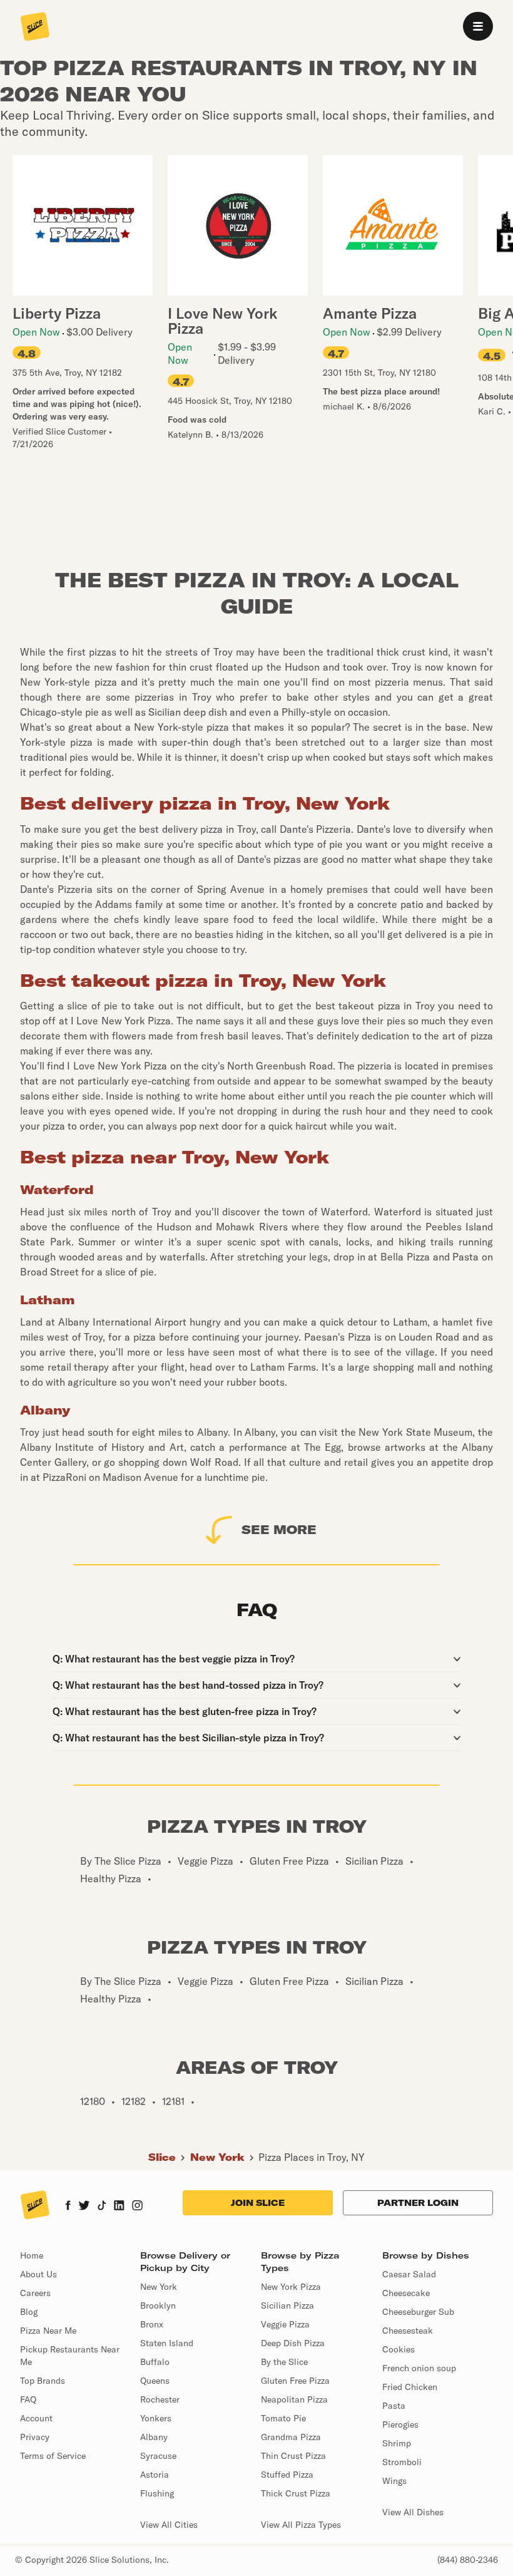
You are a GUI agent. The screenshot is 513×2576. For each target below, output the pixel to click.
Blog (29, 2312)
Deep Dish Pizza (293, 2343)
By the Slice (284, 2362)
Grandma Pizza (291, 2437)
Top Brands (43, 2381)
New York (217, 2157)
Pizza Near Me (48, 2331)
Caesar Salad (409, 2274)
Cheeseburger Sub (418, 2312)
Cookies (399, 2349)
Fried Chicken (410, 2387)
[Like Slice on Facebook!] (68, 2207)
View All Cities (169, 2525)
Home (32, 2255)
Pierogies (400, 2424)
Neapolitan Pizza (294, 2399)
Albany (154, 2437)
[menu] (478, 26)
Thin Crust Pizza (293, 2456)
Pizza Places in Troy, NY (312, 2157)
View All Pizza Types (301, 2525)
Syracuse (158, 2456)
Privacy (35, 2437)
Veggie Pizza (285, 2324)
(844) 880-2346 (468, 2560)
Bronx (152, 2324)
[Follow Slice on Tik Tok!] (102, 2207)
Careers (35, 2293)
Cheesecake (406, 2293)
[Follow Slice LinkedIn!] (119, 2207)
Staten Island (167, 2343)
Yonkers (156, 2418)
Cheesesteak (408, 2331)
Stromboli (402, 2462)
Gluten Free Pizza (295, 2381)
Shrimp (397, 2443)
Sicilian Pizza (287, 2306)
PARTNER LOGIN (418, 2203)
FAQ (28, 2399)
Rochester (160, 2399)
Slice (162, 2157)
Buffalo (155, 2362)
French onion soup (419, 2368)
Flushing (157, 2493)
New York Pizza (291, 2287)
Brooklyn (158, 2306)
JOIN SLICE (258, 2203)
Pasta (394, 2406)
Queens (155, 2381)
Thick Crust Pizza (296, 2493)
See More (279, 1529)
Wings (394, 2481)
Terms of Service (53, 2456)
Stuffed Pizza (287, 2475)
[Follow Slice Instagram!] (138, 2207)
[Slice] (35, 28)
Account (36, 2418)
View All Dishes (413, 2512)
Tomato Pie (283, 2418)
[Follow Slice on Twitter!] (84, 2207)
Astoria (155, 2475)
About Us (38, 2274)
